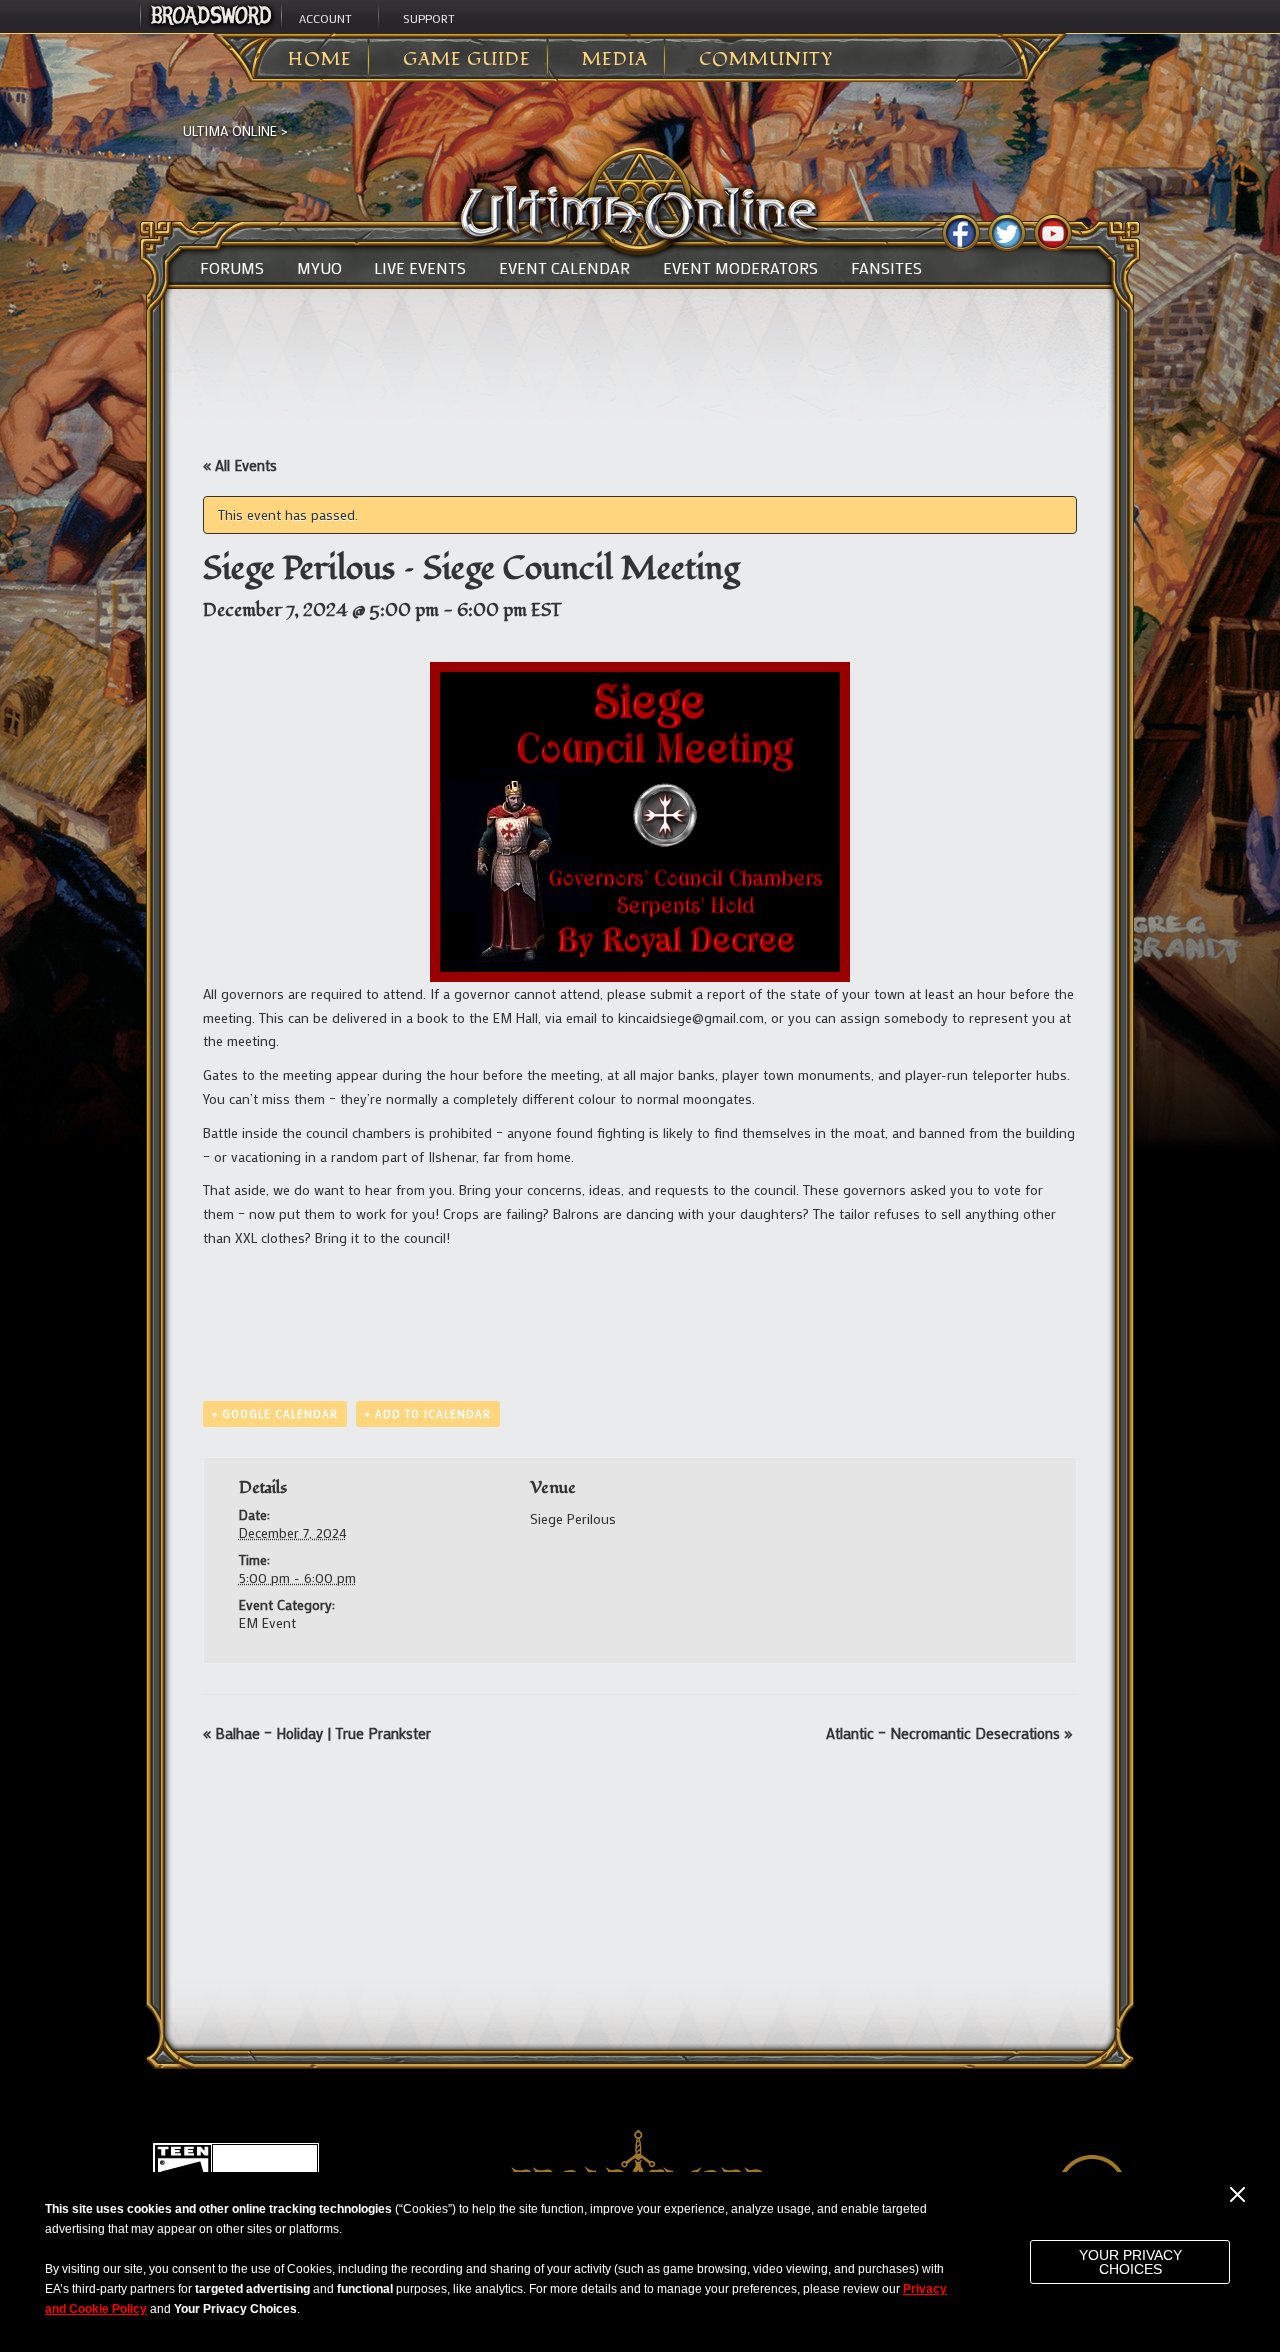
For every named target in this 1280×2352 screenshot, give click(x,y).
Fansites (886, 268)
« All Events (240, 465)
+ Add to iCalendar (428, 1414)
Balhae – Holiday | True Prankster (317, 1733)
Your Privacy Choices (1130, 2262)
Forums (232, 268)
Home (320, 60)
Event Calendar (564, 268)
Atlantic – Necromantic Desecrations (949, 1733)
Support (429, 18)
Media (615, 60)
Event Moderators (740, 268)
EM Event (267, 1622)
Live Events (420, 268)
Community (766, 60)
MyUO (319, 268)
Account (325, 18)
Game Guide (467, 60)
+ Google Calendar (275, 1414)
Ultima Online (230, 130)
